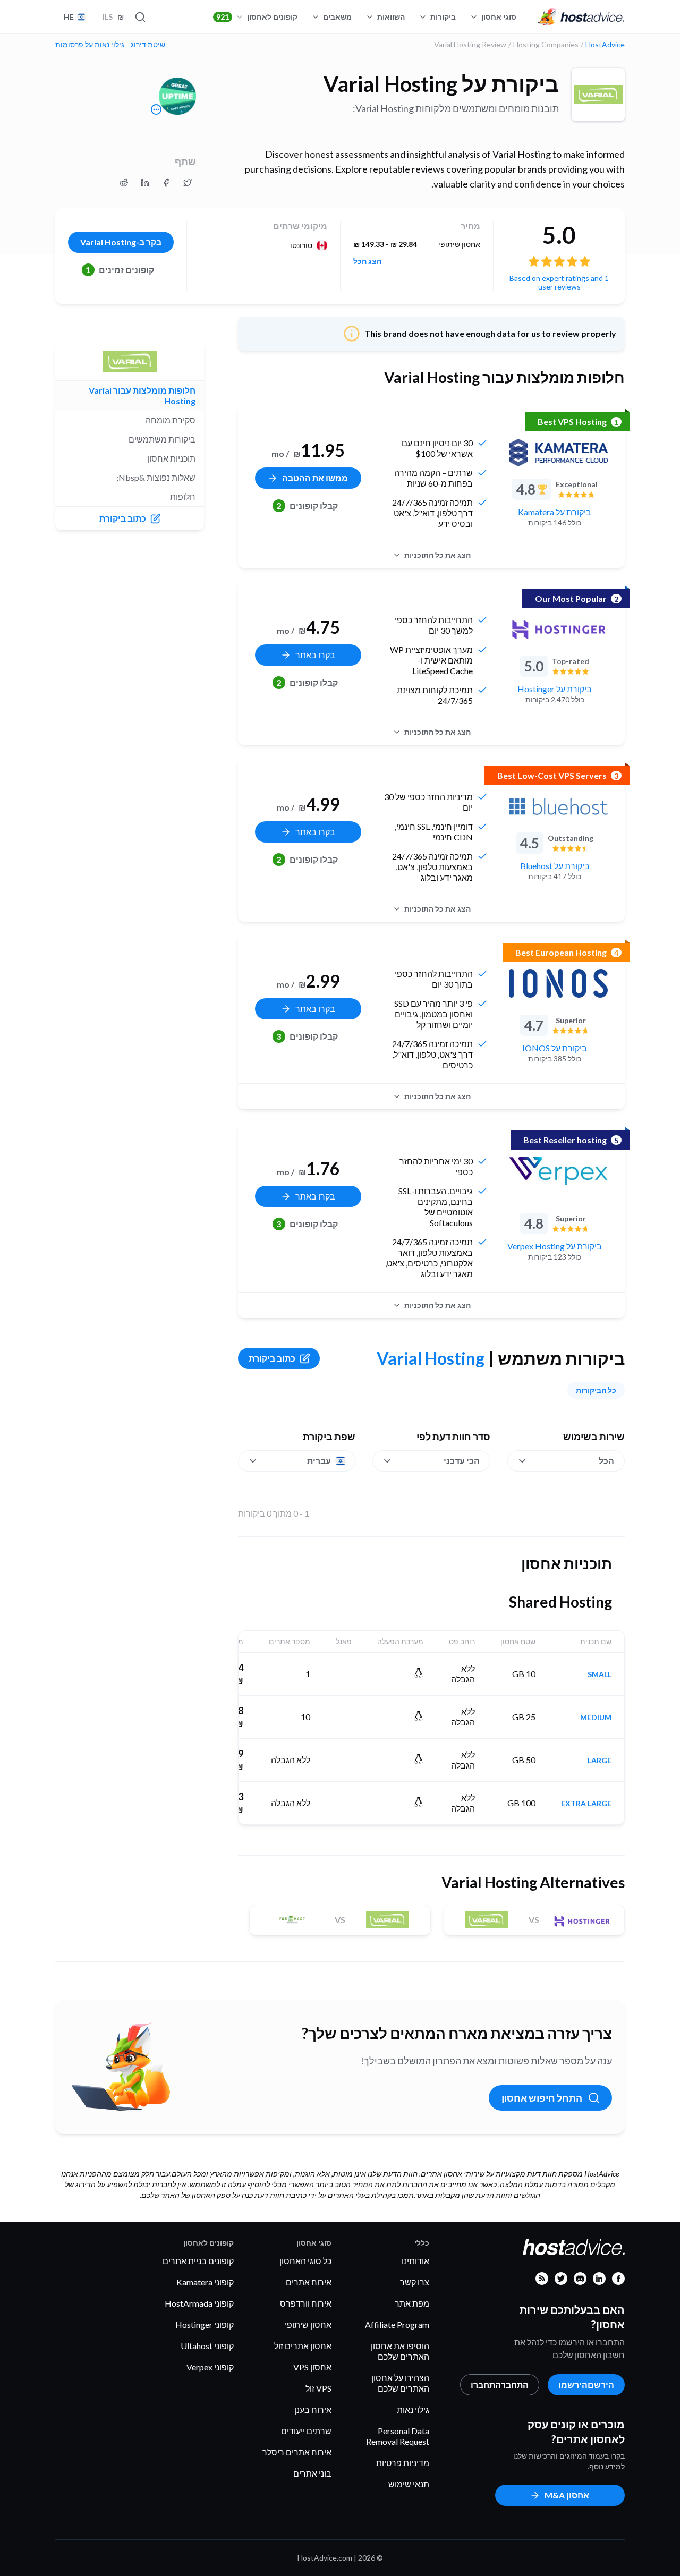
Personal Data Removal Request (398, 2436)
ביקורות (443, 17)
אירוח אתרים (309, 2282)
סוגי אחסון (499, 17)
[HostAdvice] (581, 17)
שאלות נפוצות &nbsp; (156, 477)
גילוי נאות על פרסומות (90, 45)
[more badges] (156, 109)
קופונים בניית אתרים (198, 2261)
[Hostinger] (558, 630)
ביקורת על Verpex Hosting (555, 1246)
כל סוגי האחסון (305, 2261)
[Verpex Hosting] (558, 1171)
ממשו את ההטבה (315, 478)
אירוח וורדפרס (306, 2303)
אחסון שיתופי (308, 2324)
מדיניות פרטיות (403, 2463)
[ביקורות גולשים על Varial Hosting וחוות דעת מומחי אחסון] (188, 183)
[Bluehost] (558, 806)
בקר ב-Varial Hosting (121, 242)
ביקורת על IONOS (555, 1048)
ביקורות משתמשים (162, 439)
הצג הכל (367, 261)
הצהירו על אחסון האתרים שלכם (400, 2383)
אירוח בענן (313, 2409)
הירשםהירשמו (586, 2384)
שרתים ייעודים (306, 2431)
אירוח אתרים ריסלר (297, 2452)
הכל (606, 1461)
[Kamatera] (558, 453)
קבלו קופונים (307, 505)
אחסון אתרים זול (303, 2346)
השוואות (391, 17)
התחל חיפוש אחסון (542, 2098)
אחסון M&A (567, 2495)
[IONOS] (558, 983)
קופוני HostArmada (199, 2303)
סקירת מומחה (171, 420)
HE (69, 17)
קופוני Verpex (210, 2367)
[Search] (141, 17)
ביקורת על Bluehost (555, 866)
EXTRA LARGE (586, 1804)
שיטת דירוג (148, 45)
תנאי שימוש (409, 2484)
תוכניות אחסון (171, 458)
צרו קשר (415, 2282)
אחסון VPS (312, 2367)
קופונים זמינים (120, 270)
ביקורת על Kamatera (555, 512)
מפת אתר (412, 2303)
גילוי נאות (413, 2409)
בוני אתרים (312, 2473)
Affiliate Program (397, 2324)
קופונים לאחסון (257, 17)
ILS (113, 17)
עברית (319, 1461)
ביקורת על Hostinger (555, 689)
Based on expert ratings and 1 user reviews (559, 282)
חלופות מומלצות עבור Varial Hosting (142, 396)
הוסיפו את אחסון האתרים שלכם (400, 2351)
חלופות (183, 496)
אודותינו (415, 2261)
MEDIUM (596, 1718)
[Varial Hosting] (598, 95)
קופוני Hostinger (205, 2324)
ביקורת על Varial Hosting (441, 84)
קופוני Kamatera (205, 2282)
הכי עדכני (462, 1461)
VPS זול (318, 2388)
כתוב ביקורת (272, 1358)
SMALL (600, 1674)
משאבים (337, 17)
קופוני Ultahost (207, 2346)
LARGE (600, 1761)
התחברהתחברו (500, 2384)
